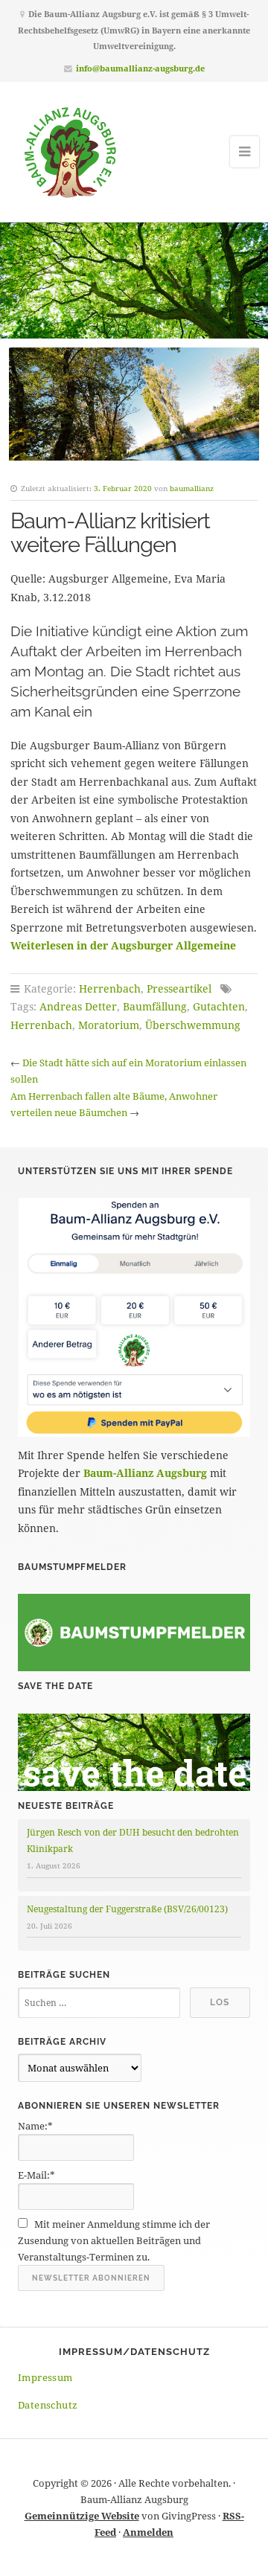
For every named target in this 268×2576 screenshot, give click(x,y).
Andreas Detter (78, 1006)
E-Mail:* (36, 2175)
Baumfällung (155, 1006)
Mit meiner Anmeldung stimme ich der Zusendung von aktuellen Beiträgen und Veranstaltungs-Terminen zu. (114, 2240)
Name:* (35, 2126)
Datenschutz (48, 2405)
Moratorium (109, 1025)
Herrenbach (110, 989)
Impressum (45, 2377)
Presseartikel (179, 989)
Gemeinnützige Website (82, 2516)
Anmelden (148, 2532)
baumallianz (192, 488)
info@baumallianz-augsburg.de (140, 68)
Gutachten (219, 1006)
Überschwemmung (193, 1025)
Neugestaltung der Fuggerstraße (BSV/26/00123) (127, 1909)
